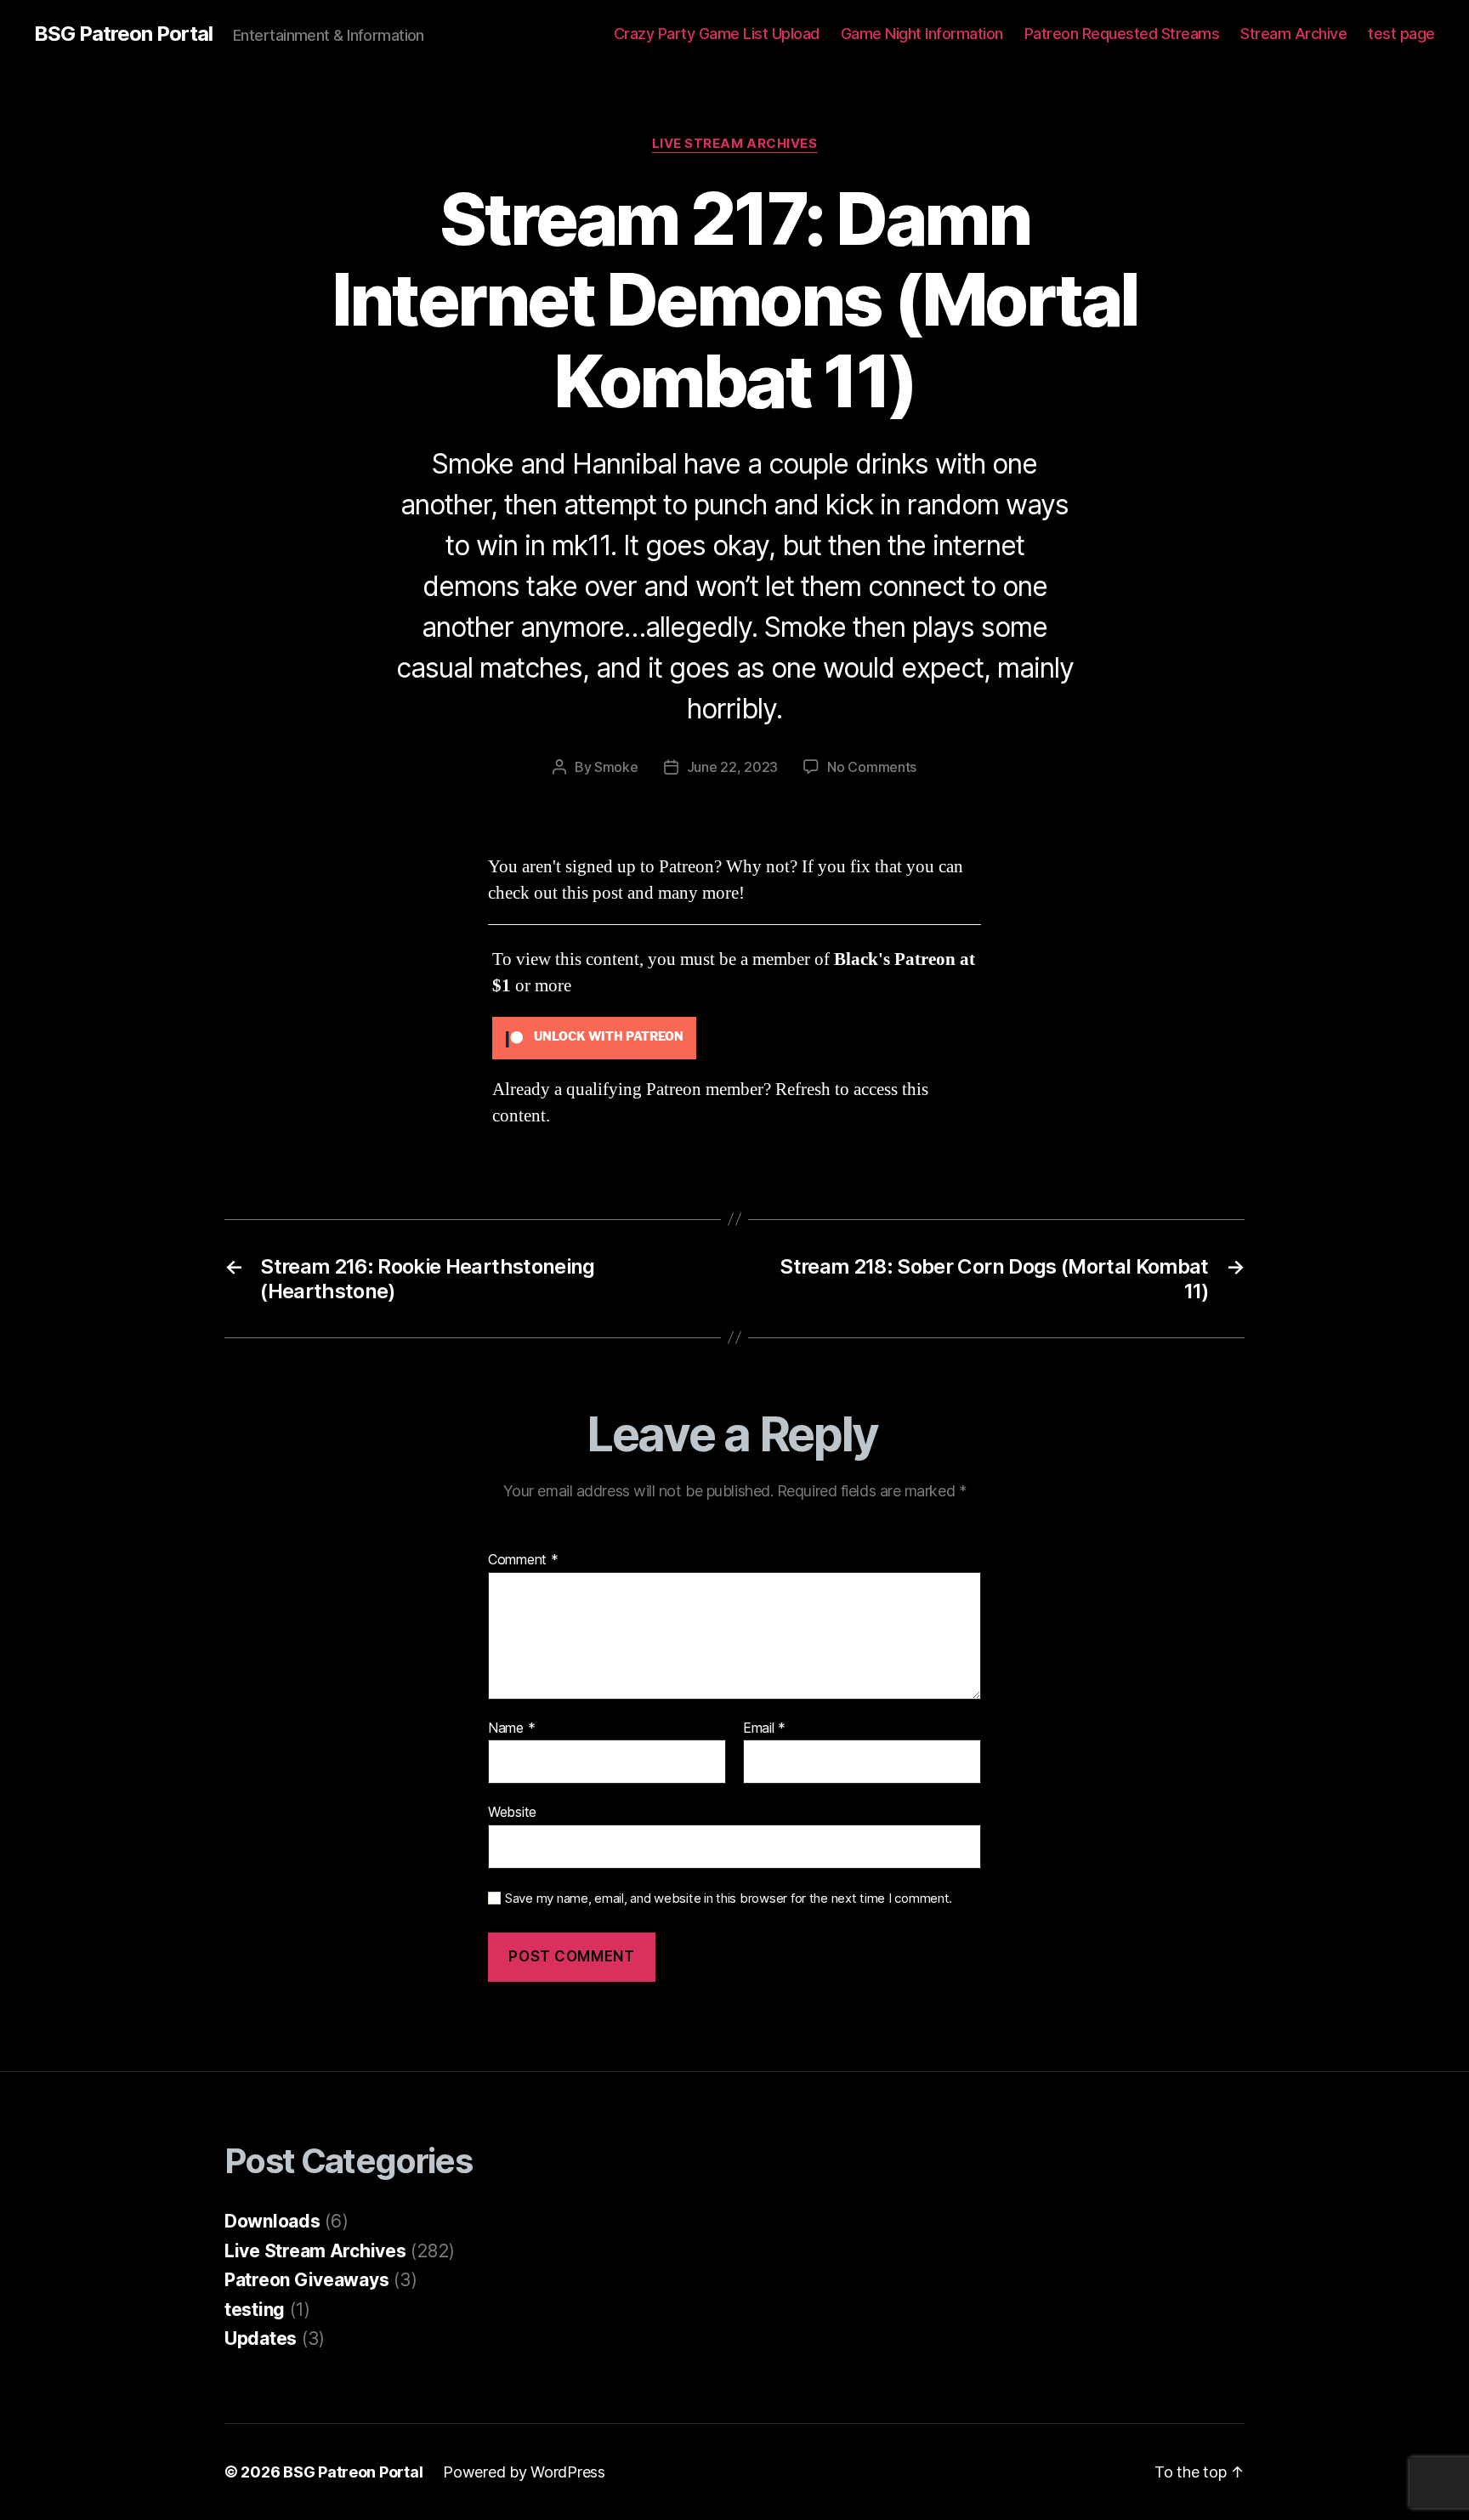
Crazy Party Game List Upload (717, 34)
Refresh (803, 1090)
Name (511, 1728)
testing (255, 2310)
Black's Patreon (895, 959)
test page (1401, 34)
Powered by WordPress (524, 2472)
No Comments (872, 767)
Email (764, 1728)
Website (512, 1812)
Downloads (272, 2221)
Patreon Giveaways (306, 2280)
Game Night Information (922, 34)
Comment (523, 1560)
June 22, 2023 (733, 767)
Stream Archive (1293, 34)
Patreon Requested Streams (1122, 34)
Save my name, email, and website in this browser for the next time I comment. (729, 1899)
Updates (261, 2338)
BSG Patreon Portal (123, 34)
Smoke (616, 767)
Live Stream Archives (735, 144)
